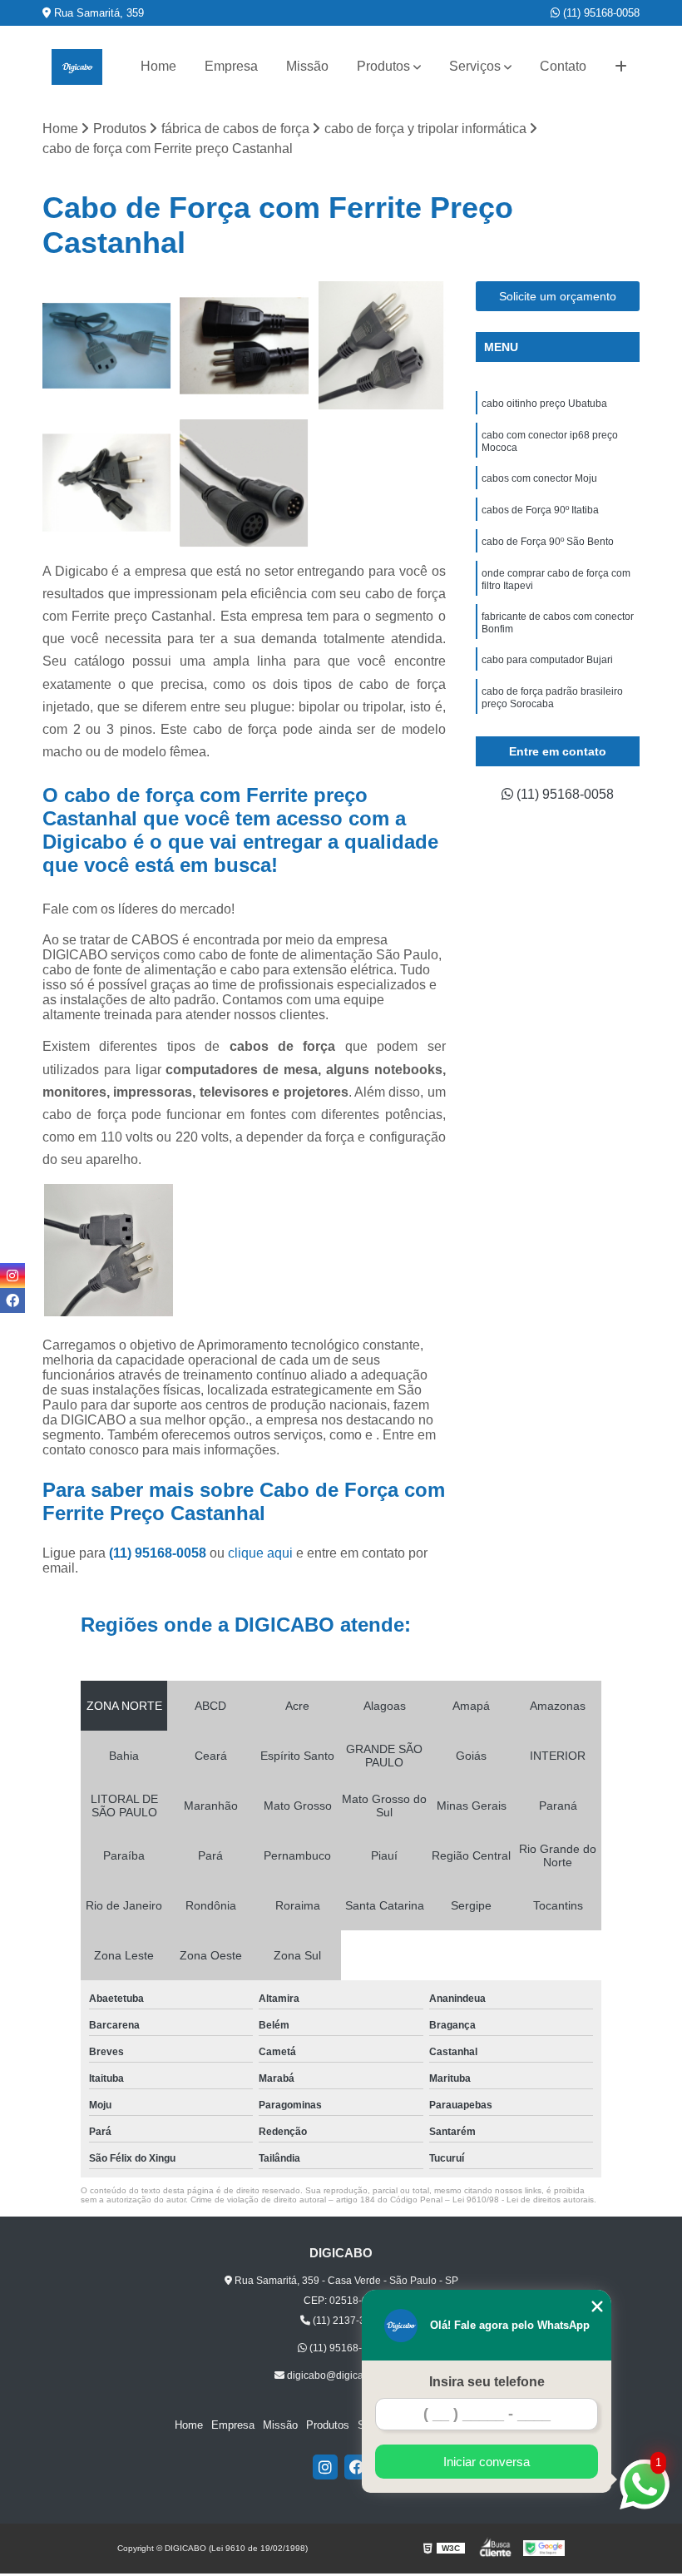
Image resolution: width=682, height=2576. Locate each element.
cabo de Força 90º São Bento (548, 542)
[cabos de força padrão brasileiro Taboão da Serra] (381, 346)
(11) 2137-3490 (346, 2321)
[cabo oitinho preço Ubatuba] (107, 483)
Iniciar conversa (487, 2462)
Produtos (383, 66)
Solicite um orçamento (558, 296)
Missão (307, 66)
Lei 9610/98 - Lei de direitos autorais (523, 2200)
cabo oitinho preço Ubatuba (544, 404)
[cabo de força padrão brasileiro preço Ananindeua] (244, 346)
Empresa (231, 66)
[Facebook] (357, 2467)
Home (158, 66)
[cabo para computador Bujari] (107, 346)
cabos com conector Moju (539, 478)
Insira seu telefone (487, 2382)
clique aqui (260, 1553)
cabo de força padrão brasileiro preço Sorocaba (552, 698)
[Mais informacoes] (621, 67)
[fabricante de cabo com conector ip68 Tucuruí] (244, 483)
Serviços (475, 66)
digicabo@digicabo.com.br (346, 2375)
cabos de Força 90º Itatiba (540, 510)
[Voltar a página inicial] (77, 67)
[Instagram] (325, 2467)
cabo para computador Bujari (547, 660)
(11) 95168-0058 (600, 13)
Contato (563, 66)
